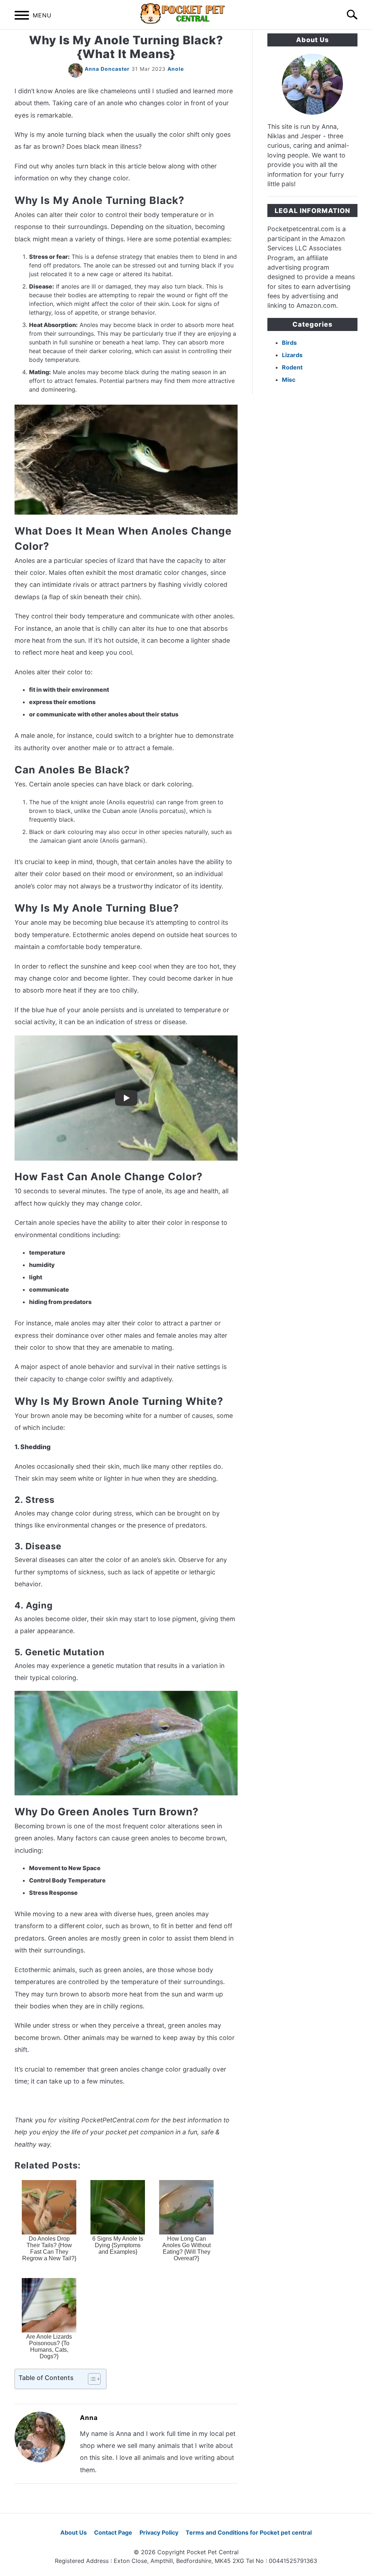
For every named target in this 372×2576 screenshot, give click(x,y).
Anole (176, 69)
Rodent (292, 367)
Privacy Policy (159, 2532)
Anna (89, 2418)
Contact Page (113, 2532)
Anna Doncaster (107, 69)
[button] (88, 2379)
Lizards (292, 355)
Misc (289, 380)
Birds (289, 343)
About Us (74, 2532)
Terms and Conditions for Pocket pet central (249, 2532)
